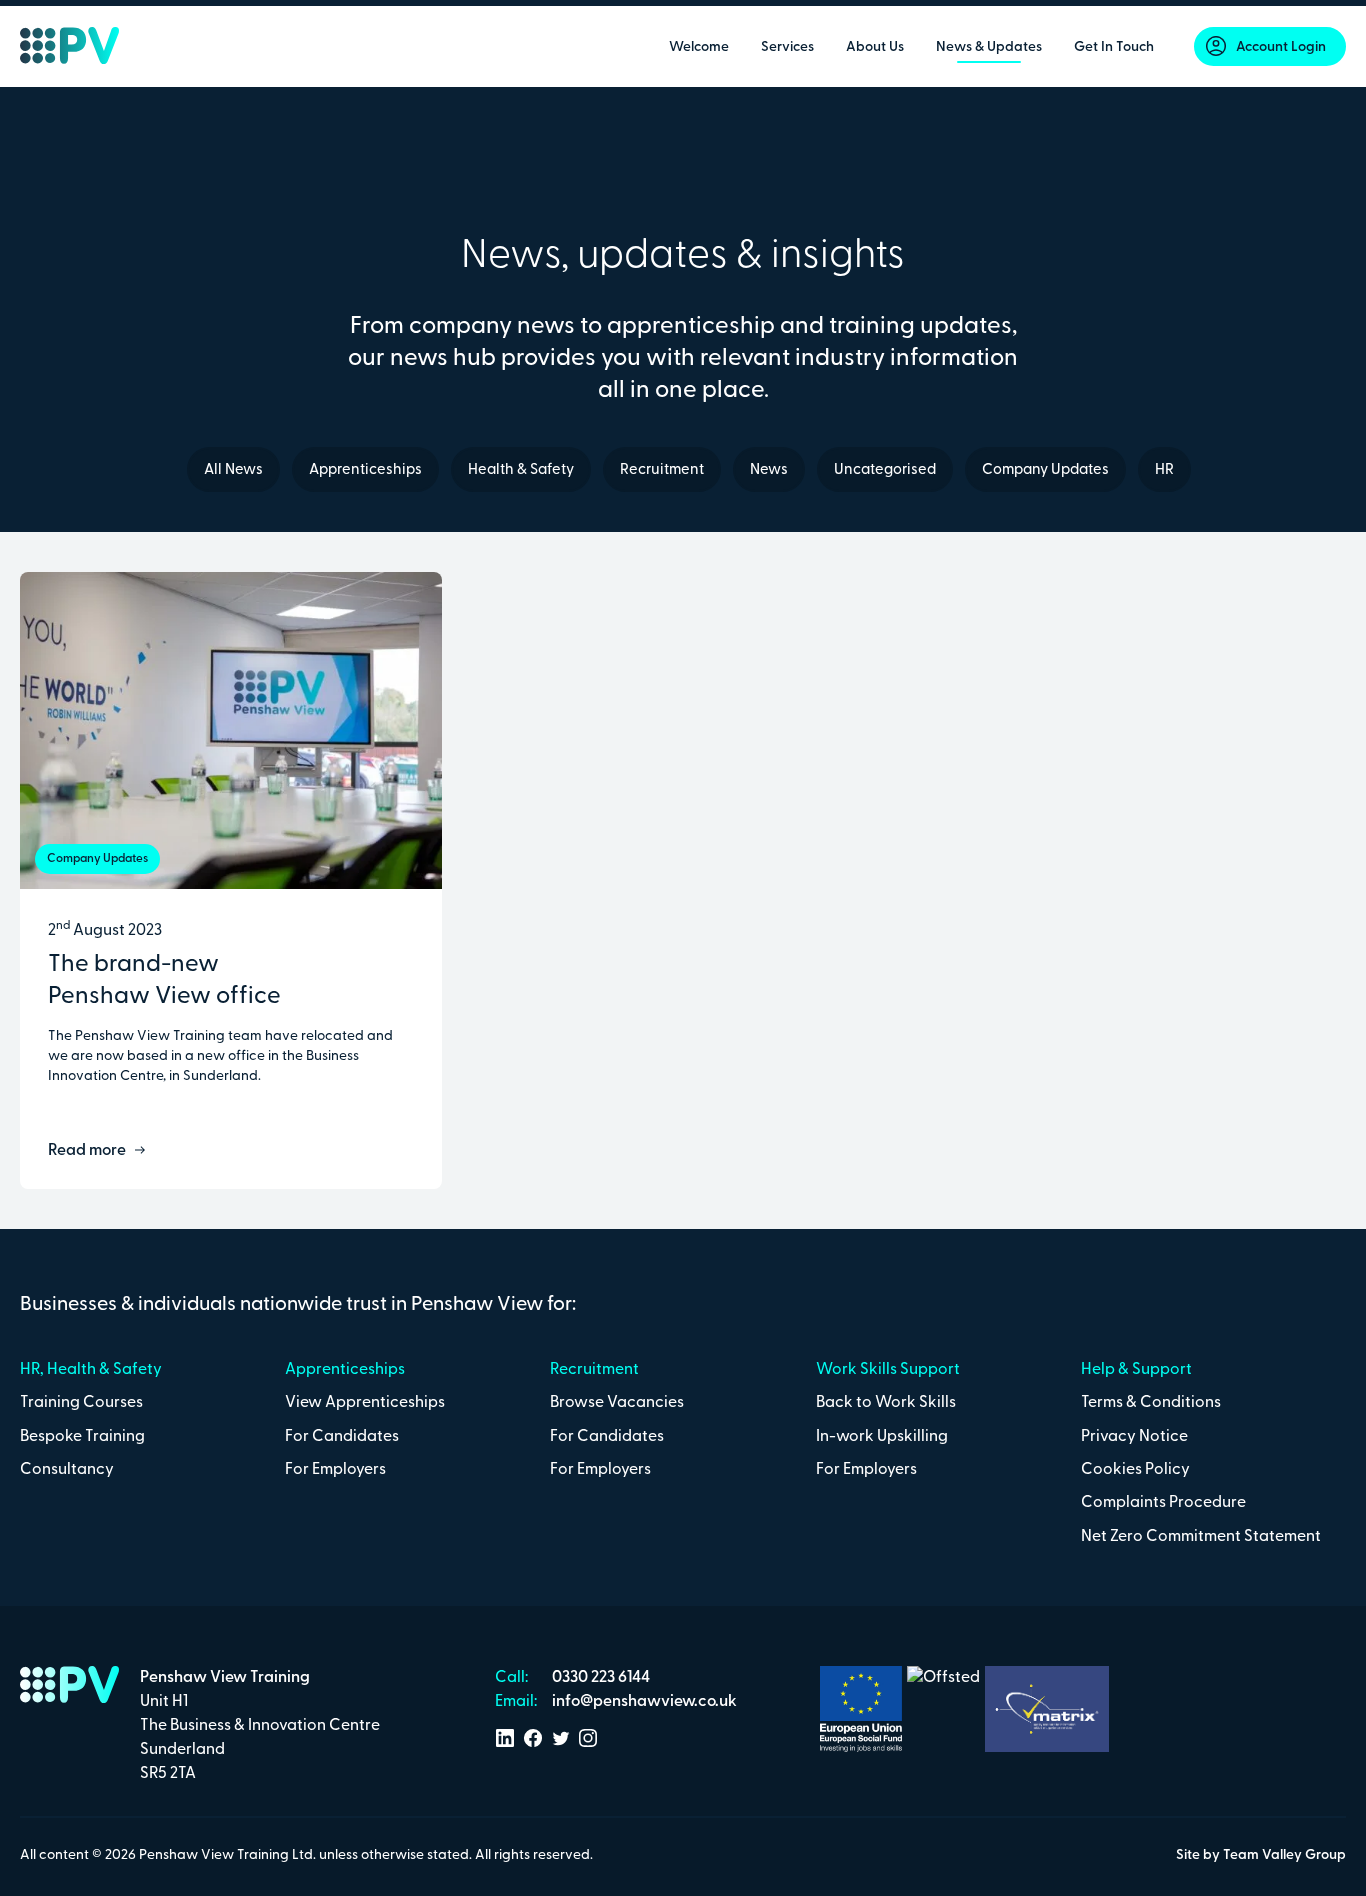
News (769, 470)
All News (233, 470)
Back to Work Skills (886, 1403)
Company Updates (1045, 470)
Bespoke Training (82, 1437)
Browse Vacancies (617, 1403)
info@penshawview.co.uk (643, 1702)
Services (787, 47)
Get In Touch (1114, 47)
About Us (875, 47)
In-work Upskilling (882, 1437)
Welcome (699, 47)
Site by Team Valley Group (1261, 1855)
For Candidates (342, 1437)
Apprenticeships (365, 470)
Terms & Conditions (1151, 1403)
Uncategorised (885, 470)
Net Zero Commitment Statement (1201, 1537)
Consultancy (67, 1470)
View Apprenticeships (365, 1403)
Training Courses (81, 1403)
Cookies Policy (1135, 1470)
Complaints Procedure (1163, 1503)
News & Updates (989, 47)
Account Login (1281, 47)
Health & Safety (521, 470)
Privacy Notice (1134, 1437)
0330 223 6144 (599, 1678)
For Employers (335, 1470)
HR (1164, 470)
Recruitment (662, 470)
